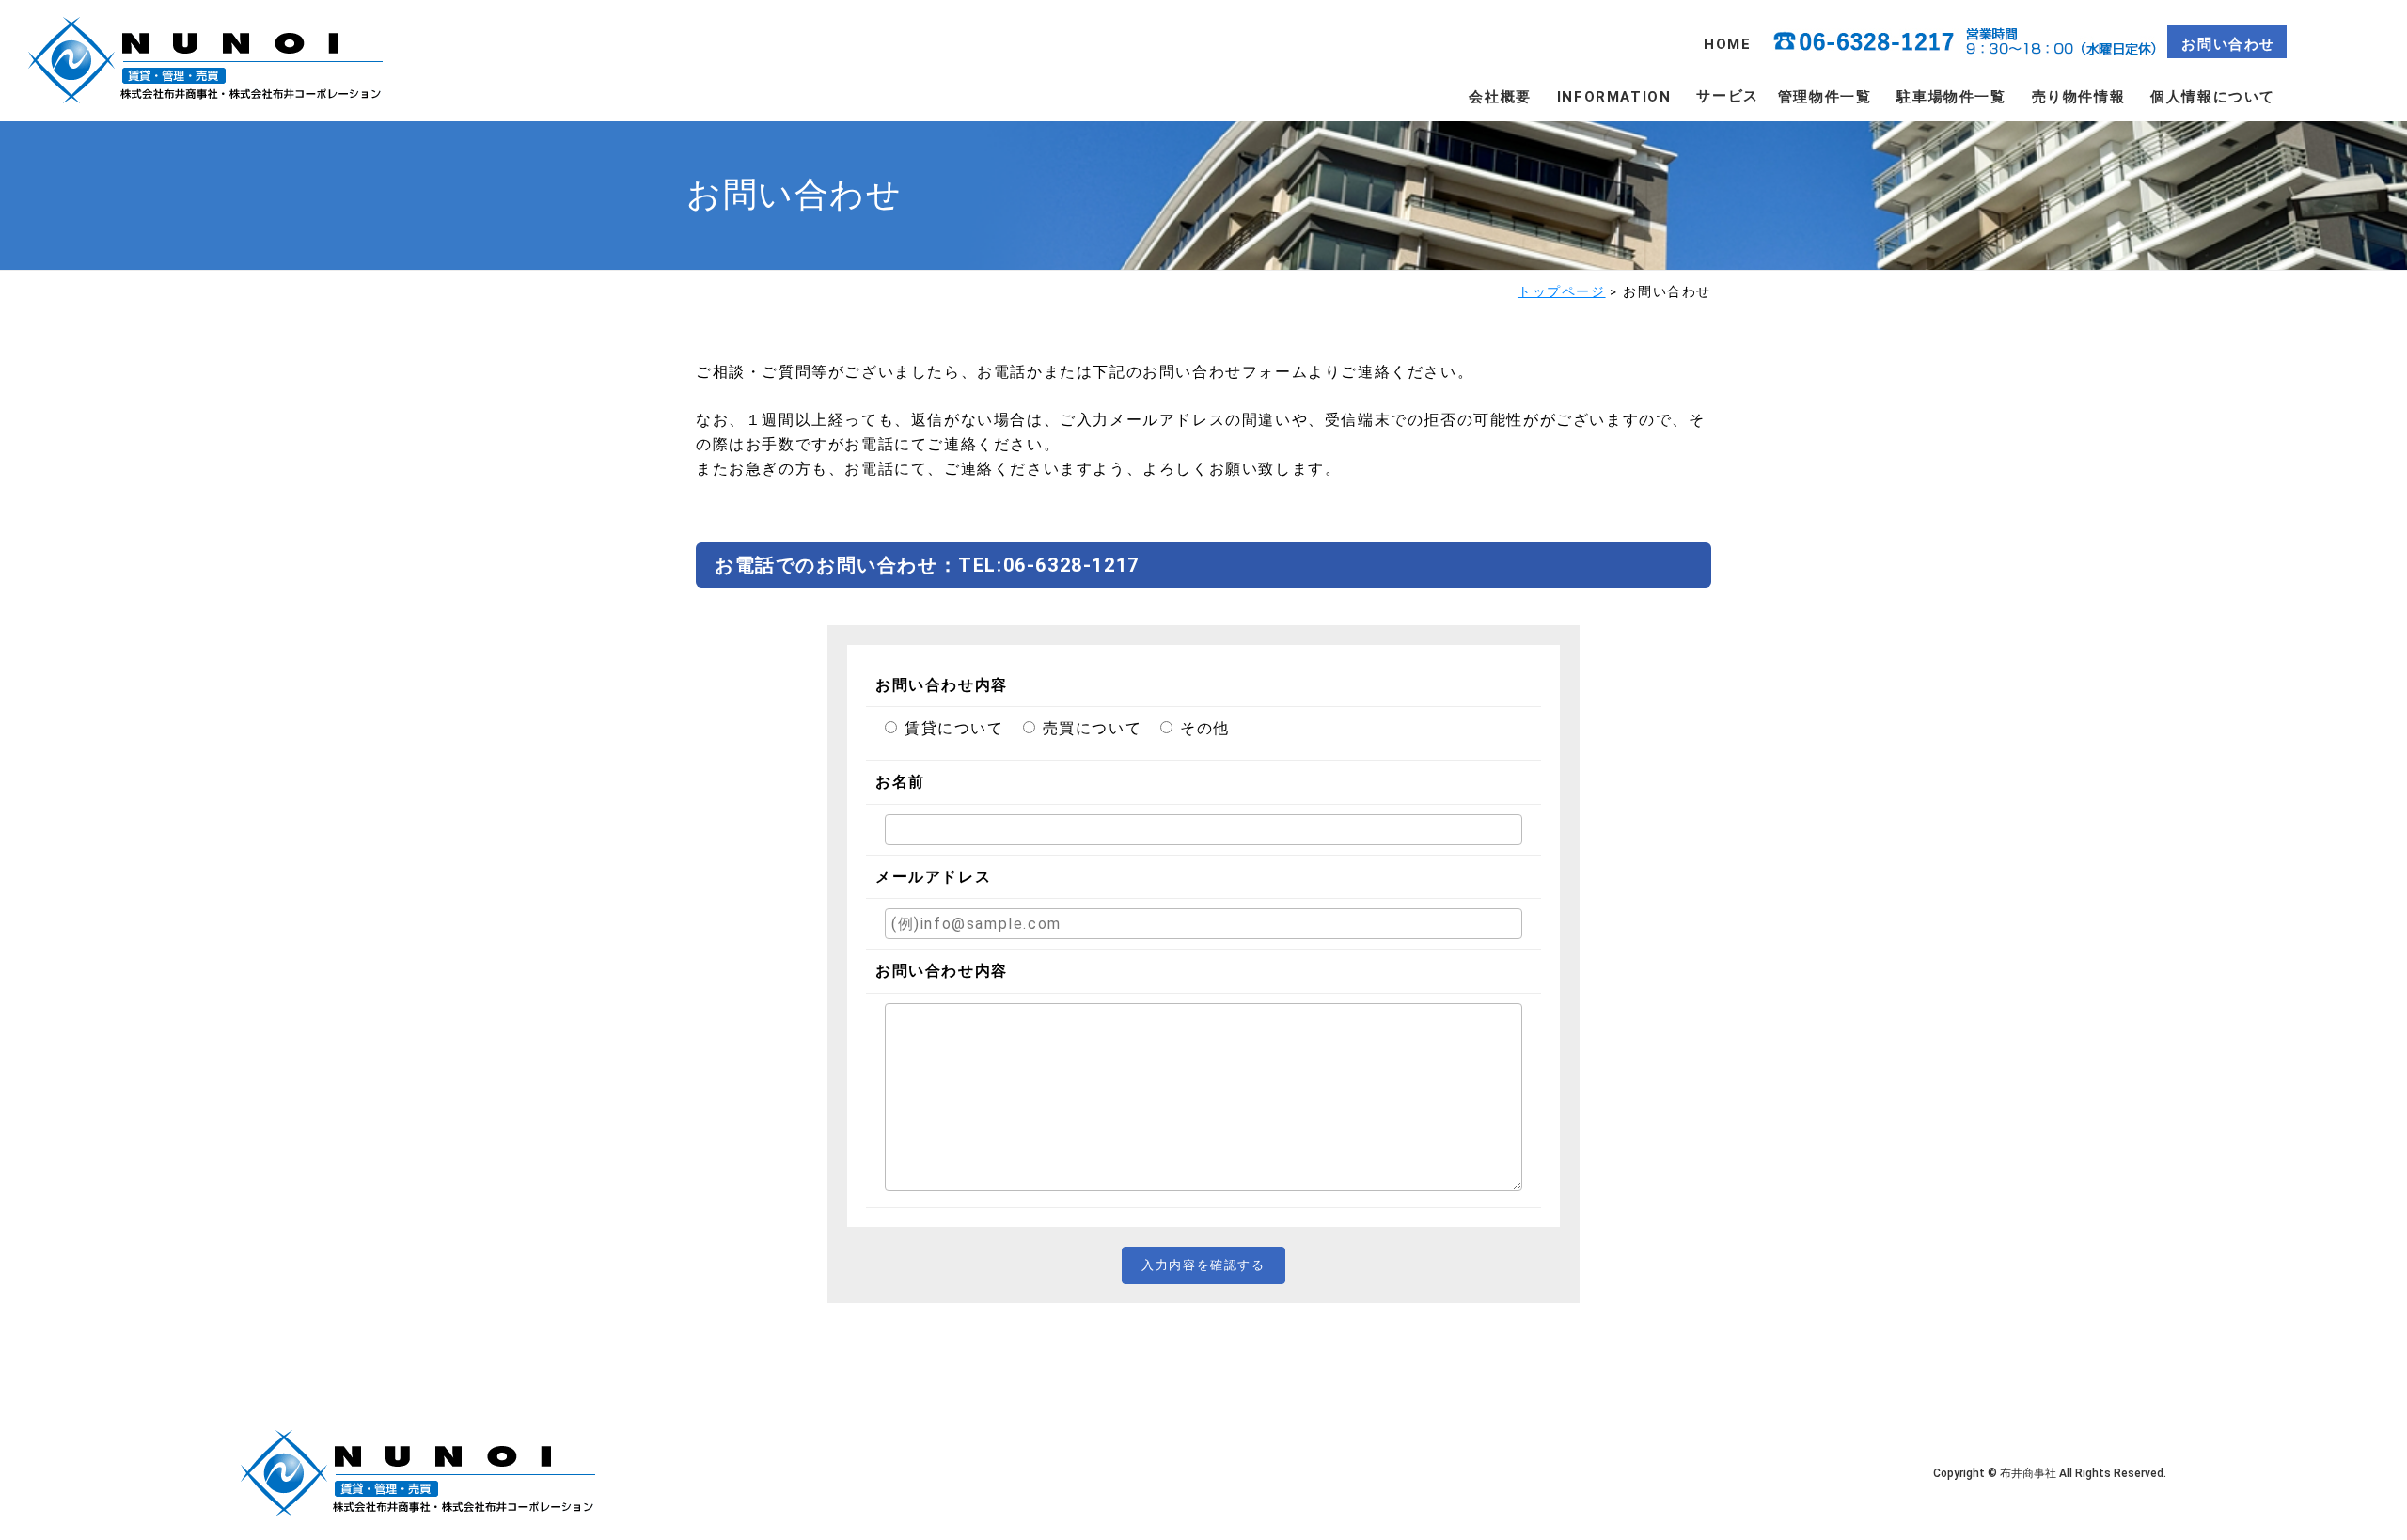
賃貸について (954, 728)
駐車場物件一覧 (1951, 97)
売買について (1093, 728)
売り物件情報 (2079, 97)
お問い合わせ (2228, 44)
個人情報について (2213, 97)
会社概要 (1500, 97)
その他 (1205, 728)
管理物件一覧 (1825, 97)
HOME (1727, 44)
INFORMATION (1614, 97)
